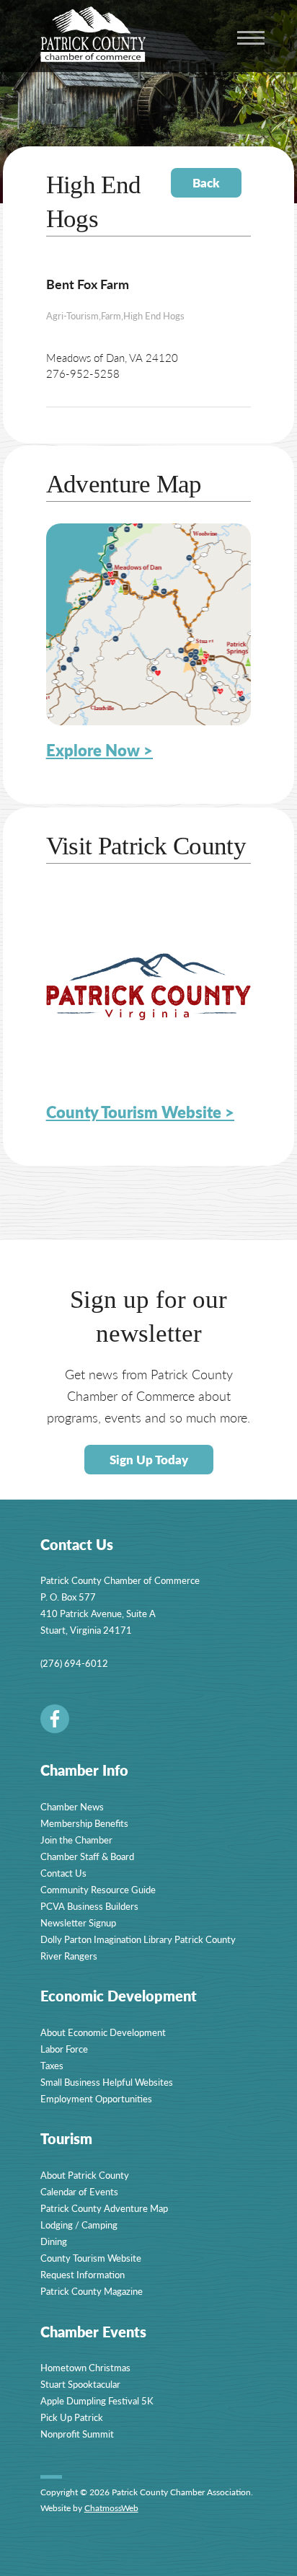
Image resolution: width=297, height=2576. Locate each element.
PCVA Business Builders (89, 1906)
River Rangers (69, 1956)
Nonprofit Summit (77, 2434)
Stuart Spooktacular (80, 2384)
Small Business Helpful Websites (107, 2082)
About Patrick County (85, 2175)
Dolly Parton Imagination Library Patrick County (138, 1939)
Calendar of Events (79, 2191)
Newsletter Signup (78, 1922)
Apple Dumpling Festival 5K (97, 2400)
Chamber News (72, 1806)
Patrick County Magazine (92, 2291)
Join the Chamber (76, 1840)
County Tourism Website (91, 2258)
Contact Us (63, 1873)
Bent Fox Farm (88, 284)
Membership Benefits (84, 1823)
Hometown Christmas (85, 2367)
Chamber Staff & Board (87, 1856)
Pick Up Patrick (72, 2417)
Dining (54, 2241)
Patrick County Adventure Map (104, 2208)
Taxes (52, 2065)
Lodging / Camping (79, 2225)
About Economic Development (103, 2032)
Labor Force (64, 2049)
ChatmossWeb (111, 2508)
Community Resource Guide (98, 1889)
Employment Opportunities (96, 2098)
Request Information (83, 2274)
